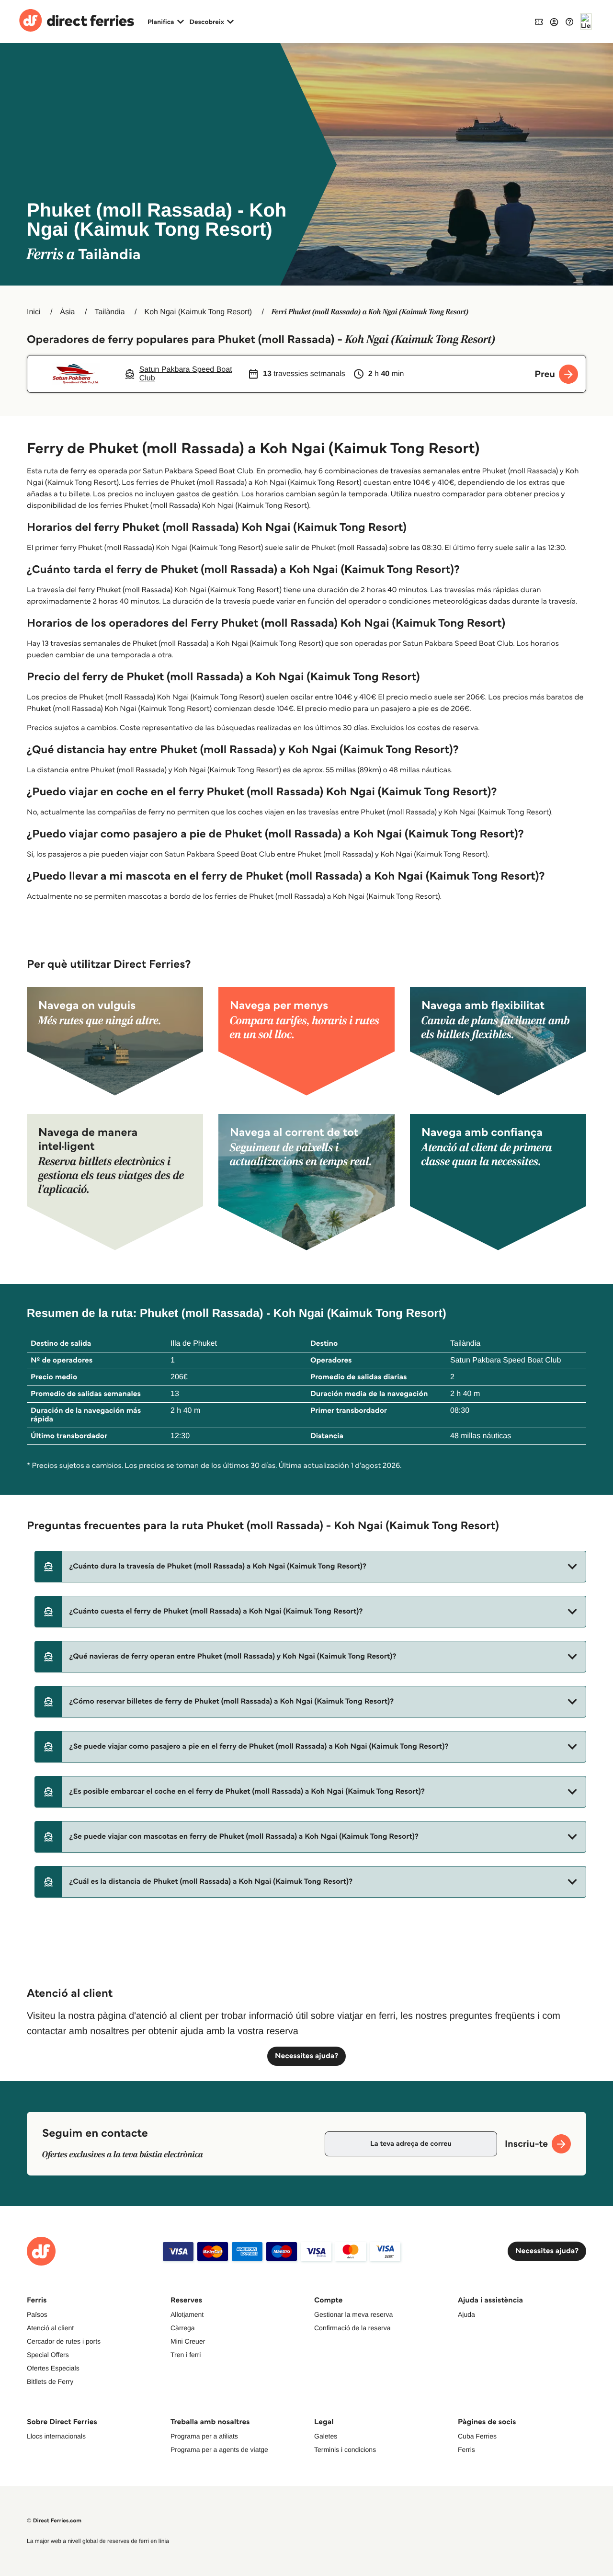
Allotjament (187, 2314)
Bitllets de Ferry (50, 2381)
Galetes (326, 2436)
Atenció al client (50, 2328)
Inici (34, 312)
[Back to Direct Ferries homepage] (77, 22)
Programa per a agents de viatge (219, 2450)
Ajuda (466, 2314)
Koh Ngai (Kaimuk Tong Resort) (198, 312)
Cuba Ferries (477, 2436)
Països (37, 2314)
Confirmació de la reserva (352, 2328)
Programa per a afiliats (204, 2436)
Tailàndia (109, 312)
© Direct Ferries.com (54, 2521)
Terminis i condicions (345, 2450)
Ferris (466, 2450)
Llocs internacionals (56, 2436)
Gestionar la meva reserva (353, 2314)
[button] (310, 1567)
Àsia (67, 312)
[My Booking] (539, 21)
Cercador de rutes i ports (64, 2341)
